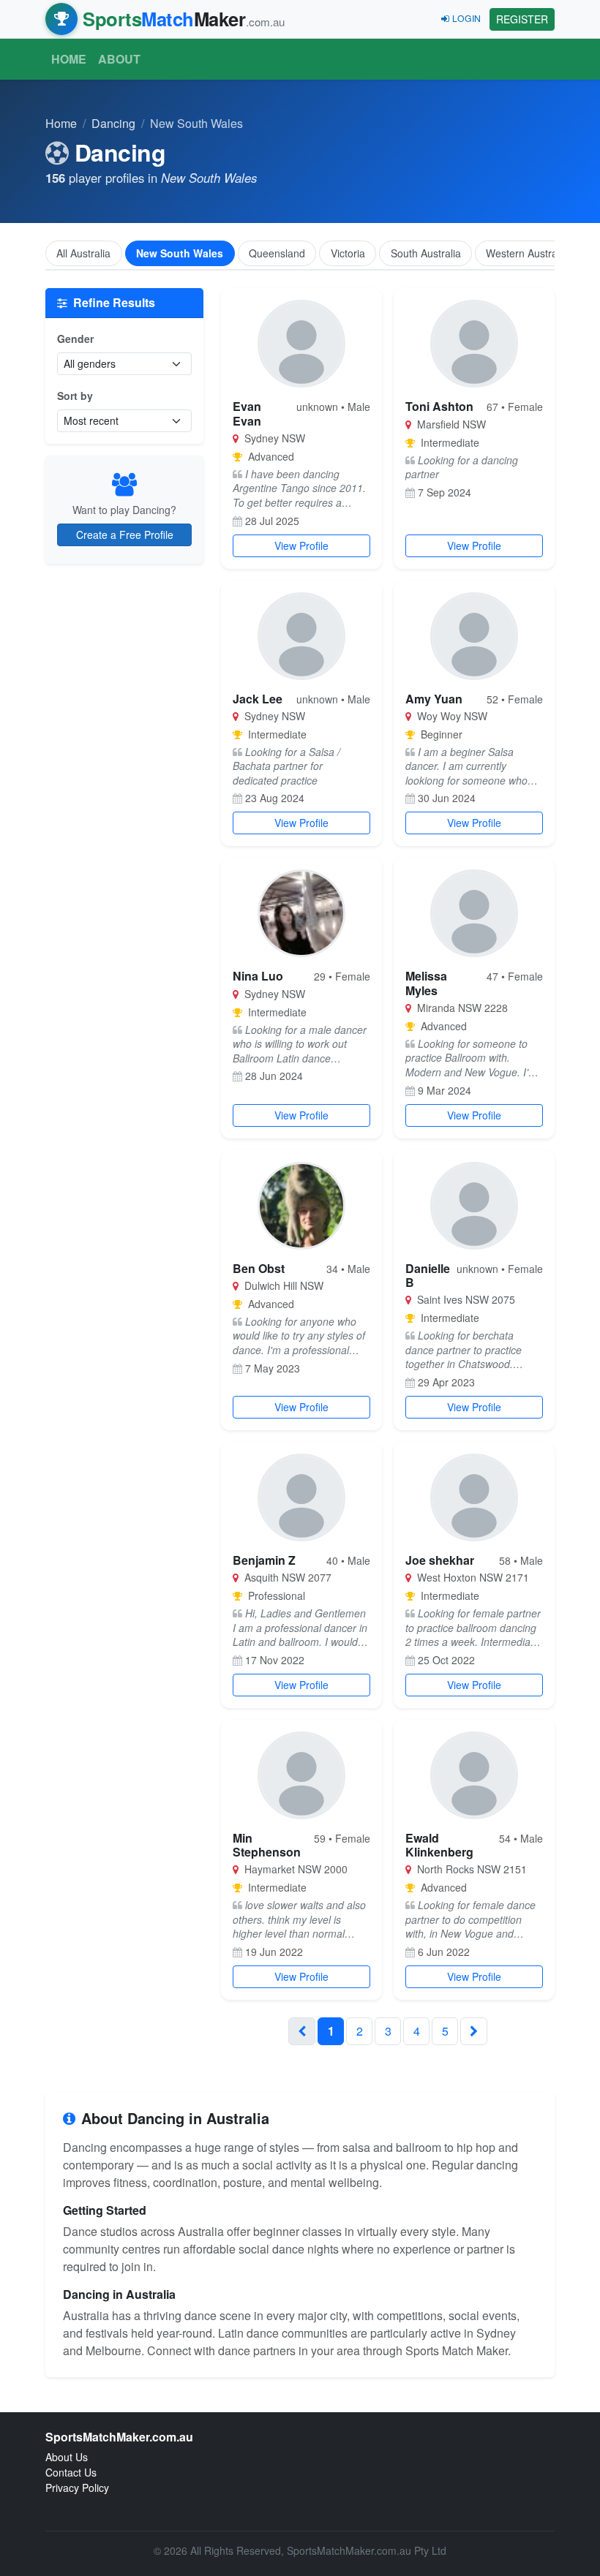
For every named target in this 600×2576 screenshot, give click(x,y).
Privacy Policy (77, 2488)
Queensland (277, 253)
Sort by (75, 396)
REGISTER (522, 19)
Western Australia (527, 253)
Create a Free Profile (125, 535)
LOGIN (466, 18)
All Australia (83, 253)
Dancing (113, 123)
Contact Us (71, 2472)
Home (69, 59)
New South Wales (180, 253)
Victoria (348, 253)
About (119, 59)
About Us (67, 2457)
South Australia (426, 253)
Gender (75, 339)
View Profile (301, 545)
